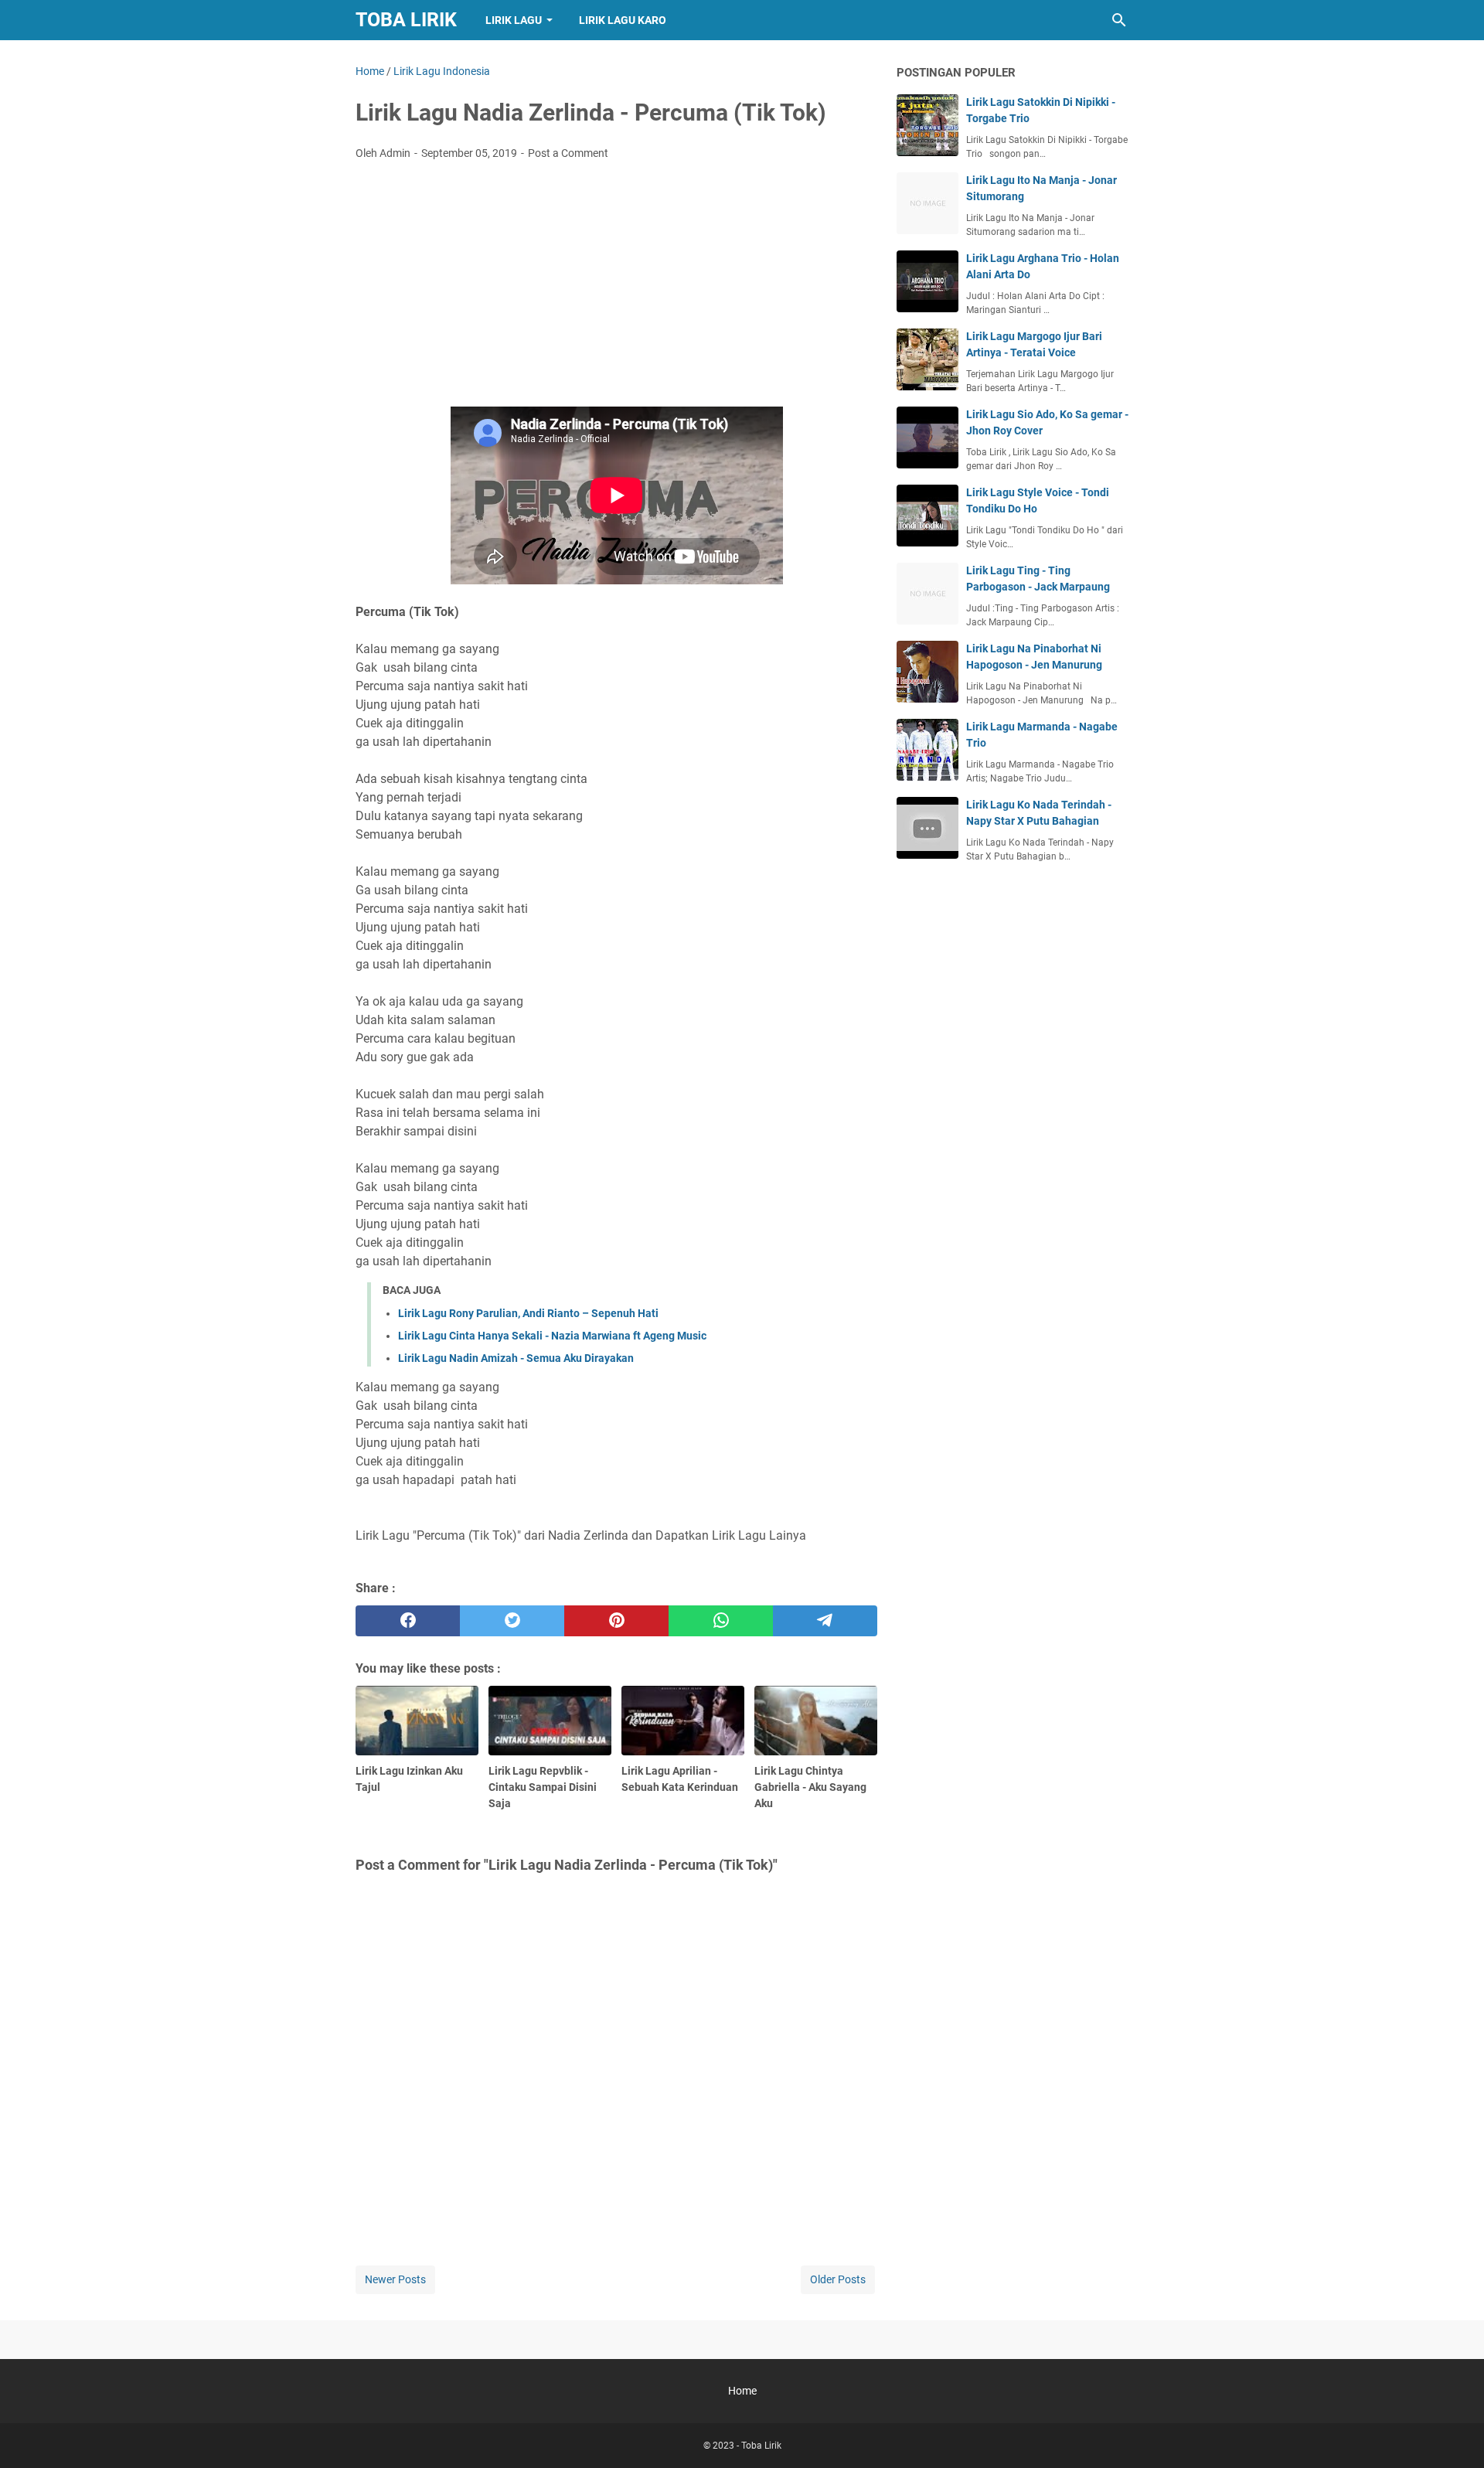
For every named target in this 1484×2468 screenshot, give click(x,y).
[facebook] (408, 1621)
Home (742, 2391)
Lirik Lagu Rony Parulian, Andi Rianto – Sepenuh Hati (528, 1313)
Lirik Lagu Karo (623, 20)
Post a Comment (568, 153)
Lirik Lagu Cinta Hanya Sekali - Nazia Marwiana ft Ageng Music (552, 1336)
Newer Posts (395, 2279)
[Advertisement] (616, 288)
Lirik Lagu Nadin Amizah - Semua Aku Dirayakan (516, 1358)
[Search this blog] (1119, 20)
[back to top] (1453, 2433)
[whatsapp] (721, 1621)
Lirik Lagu (514, 20)
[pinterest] (616, 1621)
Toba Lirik (406, 20)
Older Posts (838, 2279)
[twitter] (512, 1621)
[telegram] (825, 1621)
